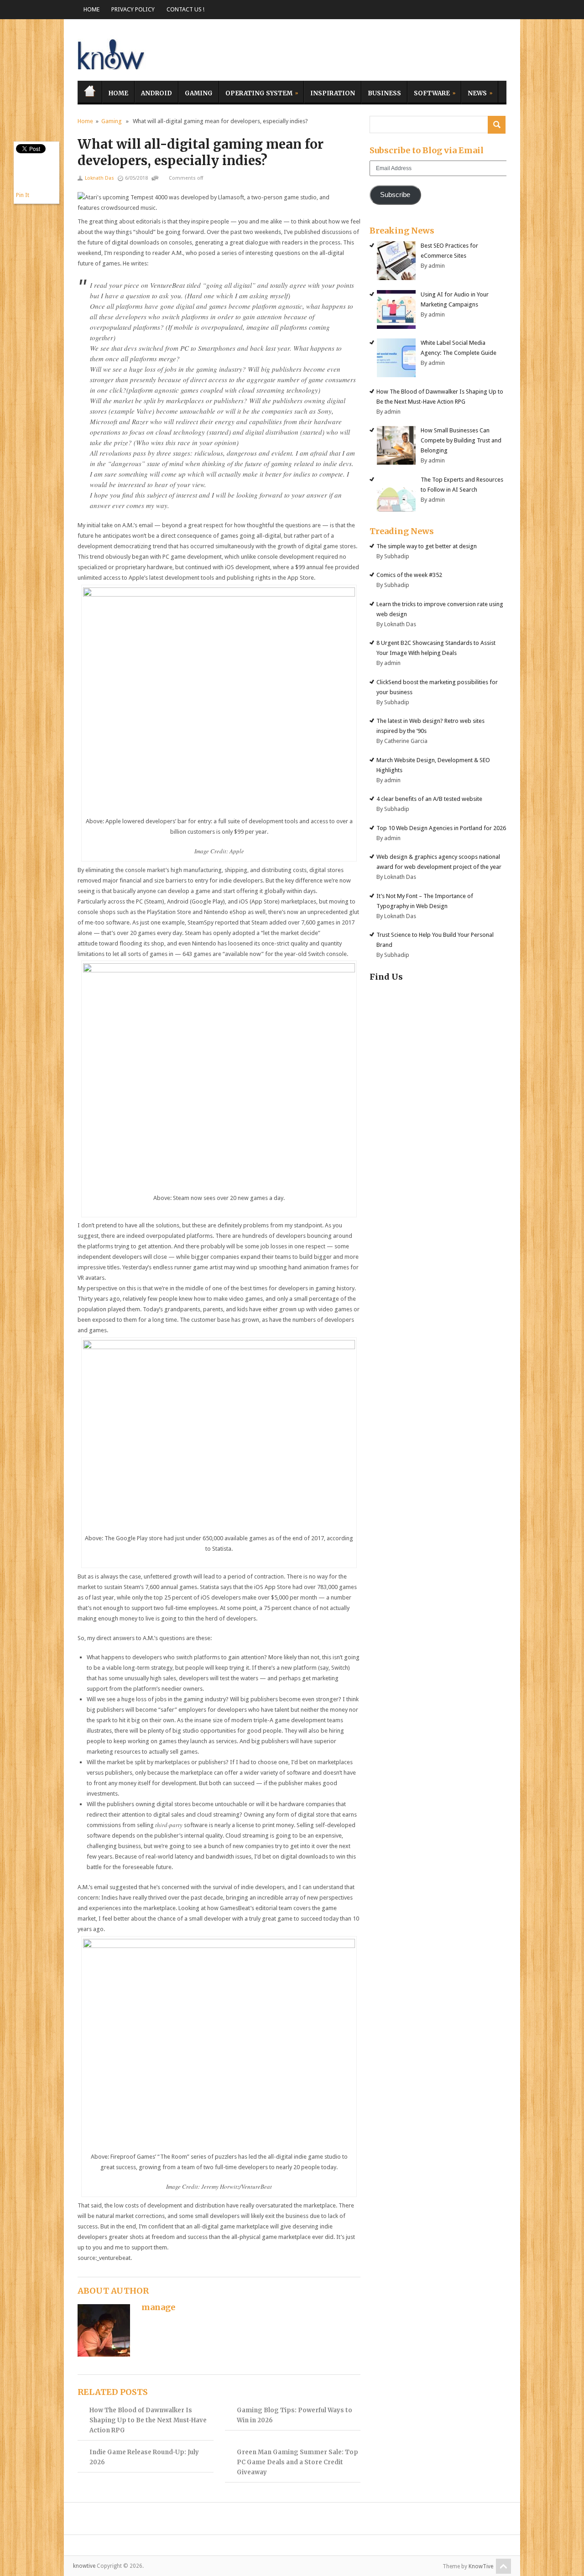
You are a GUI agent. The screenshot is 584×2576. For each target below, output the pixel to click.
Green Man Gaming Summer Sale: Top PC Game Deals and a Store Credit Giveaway (297, 2462)
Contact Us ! (185, 9)
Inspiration (333, 93)
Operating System (256, 92)
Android (156, 93)
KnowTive (481, 2566)
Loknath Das (99, 178)
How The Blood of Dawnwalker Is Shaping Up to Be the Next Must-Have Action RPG (148, 2420)
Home (91, 9)
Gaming (199, 93)
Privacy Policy (133, 9)
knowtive (112, 52)
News (474, 92)
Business (384, 93)
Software (429, 92)
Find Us (386, 977)
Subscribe (395, 195)
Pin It (23, 195)
